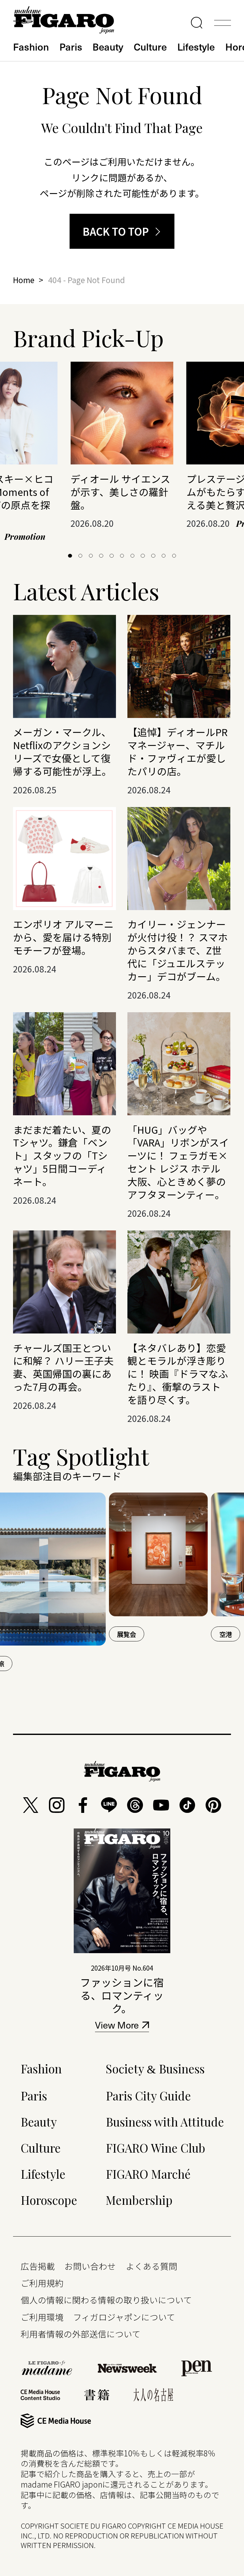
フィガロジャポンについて (124, 2317)
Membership (139, 2200)
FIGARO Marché (148, 2174)
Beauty (108, 46)
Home (24, 280)
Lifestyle (196, 46)
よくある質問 (152, 2266)
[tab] (70, 556)
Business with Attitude (165, 2122)
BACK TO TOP (116, 231)
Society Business (155, 2068)
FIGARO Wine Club (156, 2148)
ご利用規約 (42, 2283)
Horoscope (49, 2200)
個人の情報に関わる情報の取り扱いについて (106, 2300)
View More (117, 2026)
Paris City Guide (148, 2096)
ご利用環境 (42, 2317)
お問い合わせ (90, 2266)
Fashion (31, 46)
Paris (71, 46)
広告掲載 (38, 2266)
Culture (150, 46)
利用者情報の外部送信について (81, 2334)
